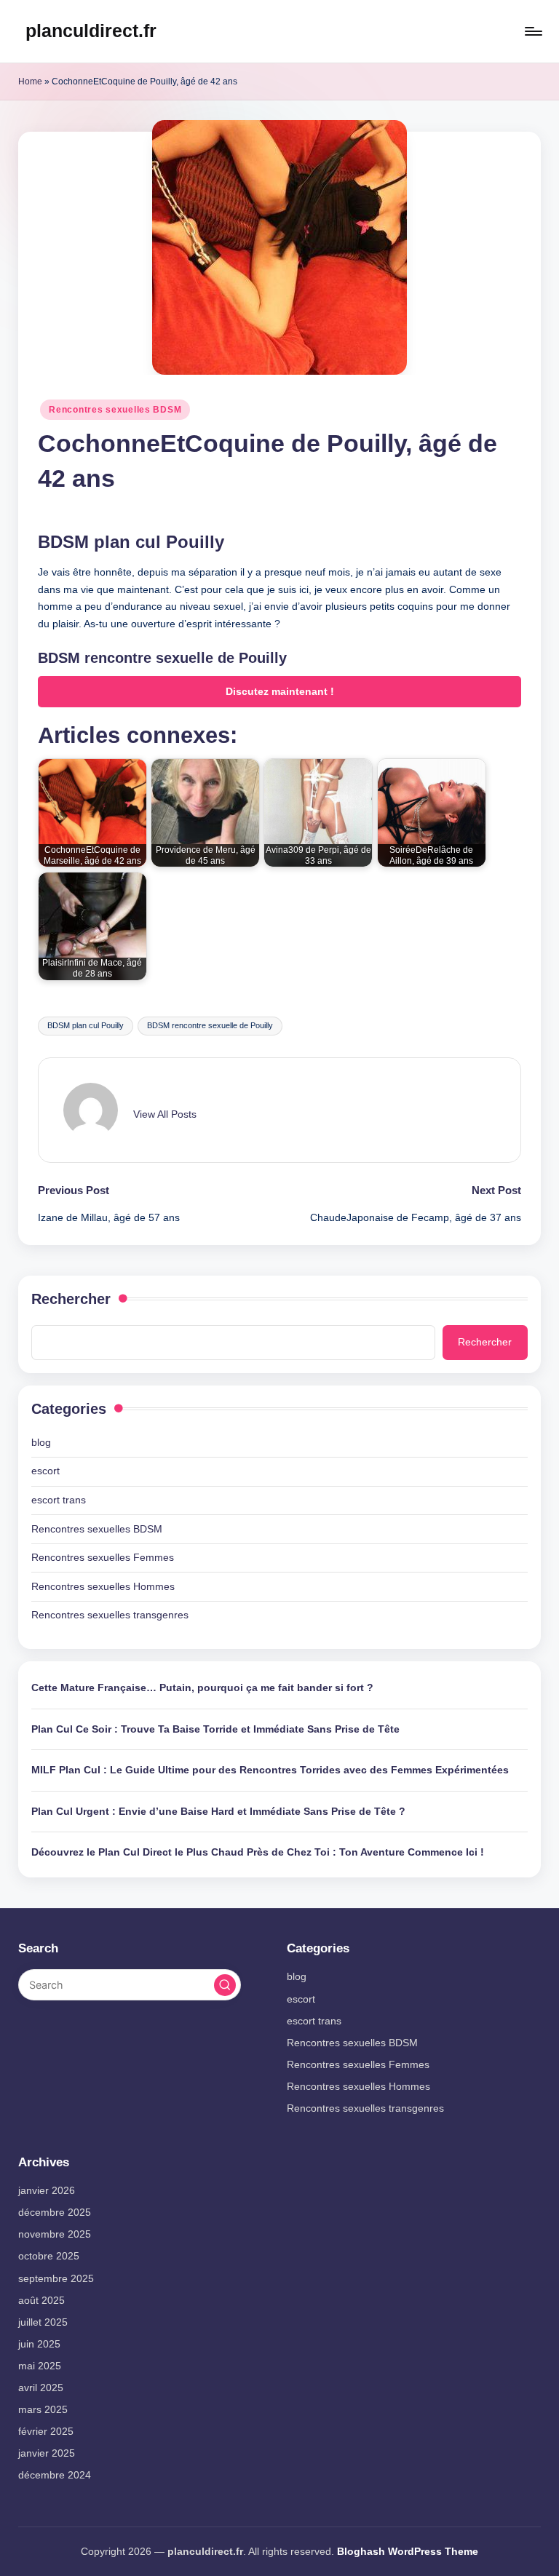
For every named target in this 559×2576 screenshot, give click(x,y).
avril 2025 (41, 2388)
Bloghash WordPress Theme (408, 2551)
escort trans (59, 1500)
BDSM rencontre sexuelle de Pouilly (210, 1025)
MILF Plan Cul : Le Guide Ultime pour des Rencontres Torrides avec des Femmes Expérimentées (270, 1770)
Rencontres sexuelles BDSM (115, 410)
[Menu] (532, 31)
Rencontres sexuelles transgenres (110, 1615)
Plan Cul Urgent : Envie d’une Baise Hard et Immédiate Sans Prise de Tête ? (218, 1811)
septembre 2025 (56, 2278)
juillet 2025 (43, 2322)
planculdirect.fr (91, 31)
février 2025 (46, 2431)
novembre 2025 (55, 2234)
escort (45, 1471)
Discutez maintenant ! (280, 692)
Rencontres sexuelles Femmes (103, 1557)
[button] (165, 1114)
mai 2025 (40, 2366)
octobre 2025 (49, 2256)
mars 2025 (43, 2409)
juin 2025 (39, 2344)
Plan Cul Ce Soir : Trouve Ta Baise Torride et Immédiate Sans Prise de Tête (215, 1729)
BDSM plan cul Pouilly (86, 1025)
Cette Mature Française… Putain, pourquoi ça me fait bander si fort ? (202, 1687)
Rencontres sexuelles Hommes (103, 1586)
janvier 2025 (47, 2453)
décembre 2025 (55, 2212)
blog (41, 1442)
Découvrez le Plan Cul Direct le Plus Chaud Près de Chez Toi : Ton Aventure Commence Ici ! (258, 1852)
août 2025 (41, 2300)
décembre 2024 (55, 2475)
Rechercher (71, 1299)
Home (30, 82)
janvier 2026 (47, 2190)
